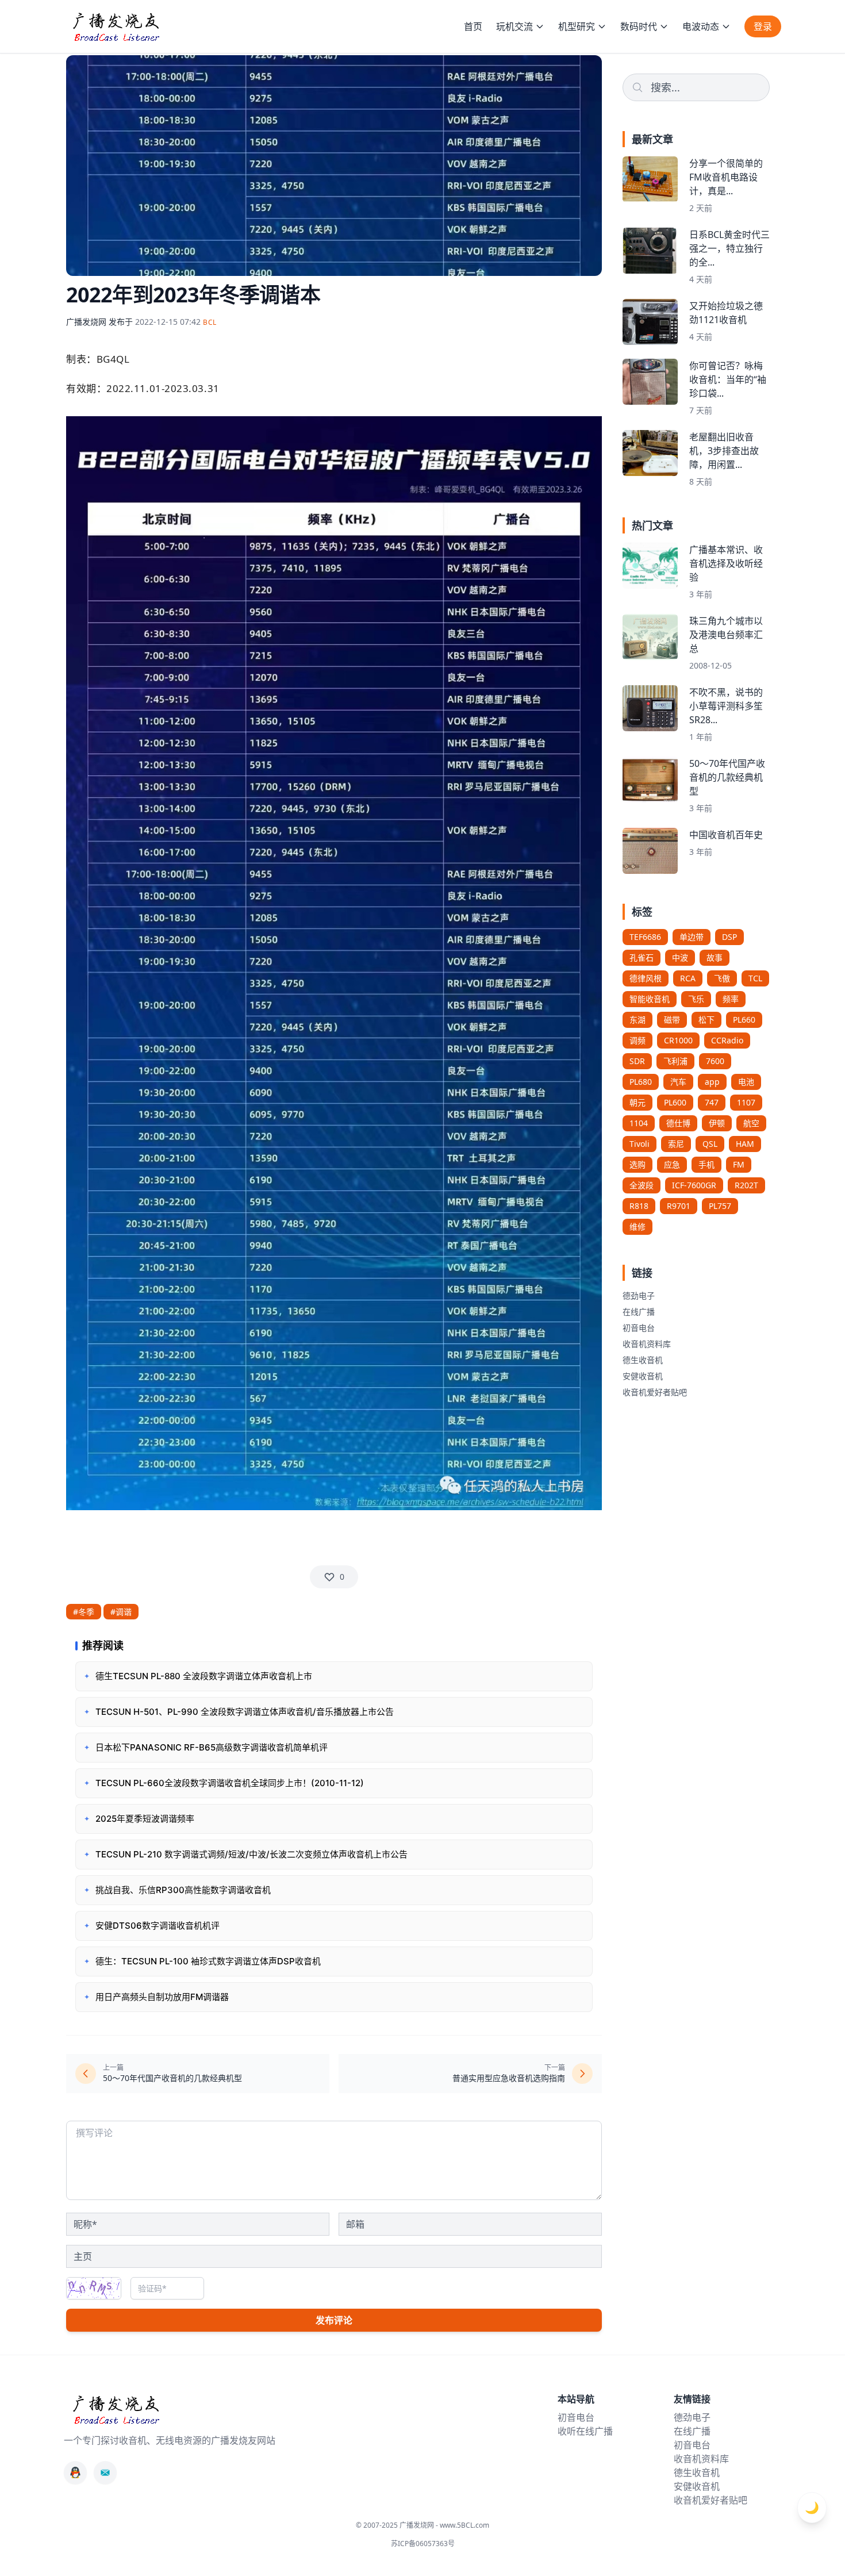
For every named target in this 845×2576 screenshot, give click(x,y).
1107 (746, 1102)
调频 (637, 1040)
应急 (672, 1164)
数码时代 (639, 26)
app (712, 1082)
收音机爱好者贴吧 (655, 1392)
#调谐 (121, 1612)
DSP (729, 937)
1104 (639, 1123)
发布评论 (334, 2320)
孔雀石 (642, 957)
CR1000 (678, 1040)
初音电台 (639, 1328)
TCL (755, 978)
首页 (473, 26)
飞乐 (696, 999)
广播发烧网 (86, 322)
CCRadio (727, 1040)
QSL (710, 1144)
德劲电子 (639, 1295)
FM (739, 1164)
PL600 (675, 1102)
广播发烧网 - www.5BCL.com (444, 2525)
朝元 (637, 1102)
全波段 (642, 1185)
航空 (751, 1123)
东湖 (637, 1020)
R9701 (679, 1206)
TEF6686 (645, 937)
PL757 (720, 1206)
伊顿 (717, 1123)
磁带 (672, 1020)
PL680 (641, 1082)
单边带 (692, 937)
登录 (763, 26)
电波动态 (701, 26)
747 (712, 1102)
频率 (731, 999)
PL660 (744, 1020)
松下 (706, 1020)
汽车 (678, 1082)
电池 (746, 1082)
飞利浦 (675, 1061)
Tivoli (639, 1144)
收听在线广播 (585, 2431)
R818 (639, 1206)
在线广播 (639, 1312)
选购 (637, 1164)
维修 (637, 1226)
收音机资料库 (647, 1344)
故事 (715, 957)
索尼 (676, 1144)
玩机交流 (514, 26)
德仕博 (678, 1123)
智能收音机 (650, 999)
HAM (745, 1144)
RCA (688, 978)
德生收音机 (643, 1360)
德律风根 (646, 978)
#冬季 (84, 1612)
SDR (637, 1061)
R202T (746, 1185)
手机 (706, 1164)
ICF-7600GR (694, 1185)
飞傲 (722, 978)
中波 (680, 957)
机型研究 (577, 26)
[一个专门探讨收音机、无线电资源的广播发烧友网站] (116, 26)
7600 (715, 1061)
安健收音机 (643, 1376)
